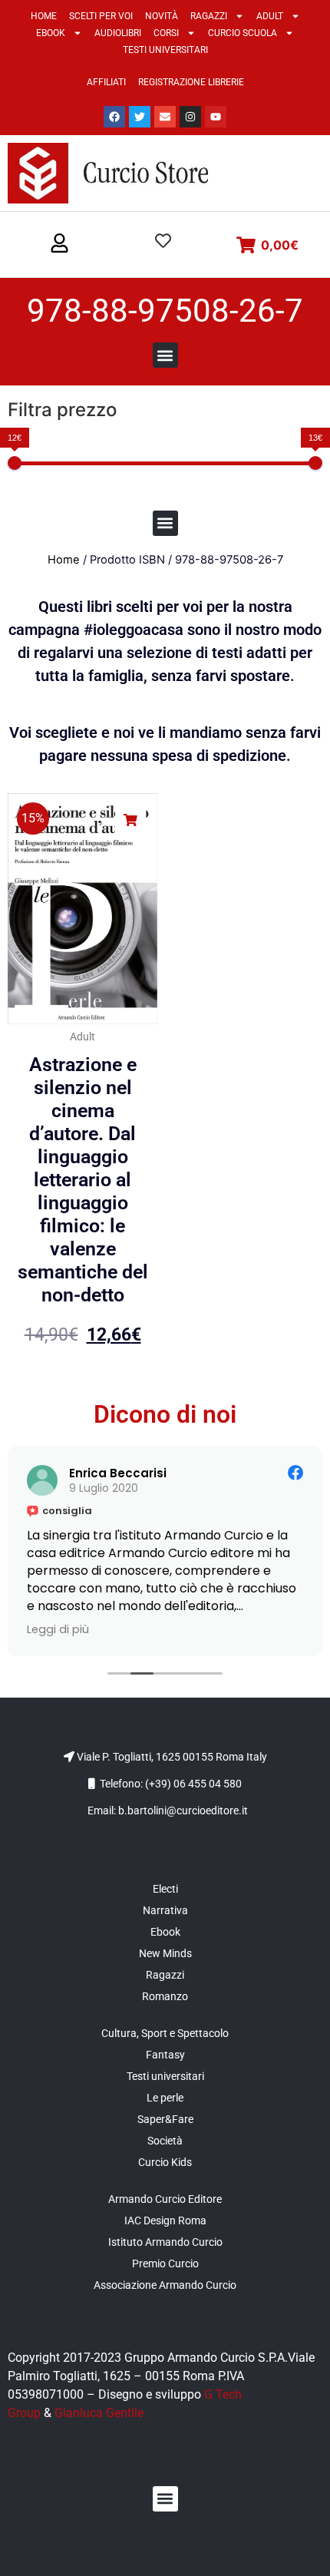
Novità (162, 16)
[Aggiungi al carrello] (130, 820)
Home (44, 16)
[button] (59, 244)
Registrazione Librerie (191, 82)
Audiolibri (118, 33)
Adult (270, 16)
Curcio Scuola (243, 33)
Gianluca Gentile (99, 2413)
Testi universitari (165, 50)
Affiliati (106, 82)
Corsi (166, 33)
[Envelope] (165, 117)
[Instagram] (190, 117)
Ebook (51, 33)
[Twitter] (140, 117)
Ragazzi (209, 16)
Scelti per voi (101, 16)
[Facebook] (114, 117)
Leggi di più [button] (58, 1629)
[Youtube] (216, 117)
